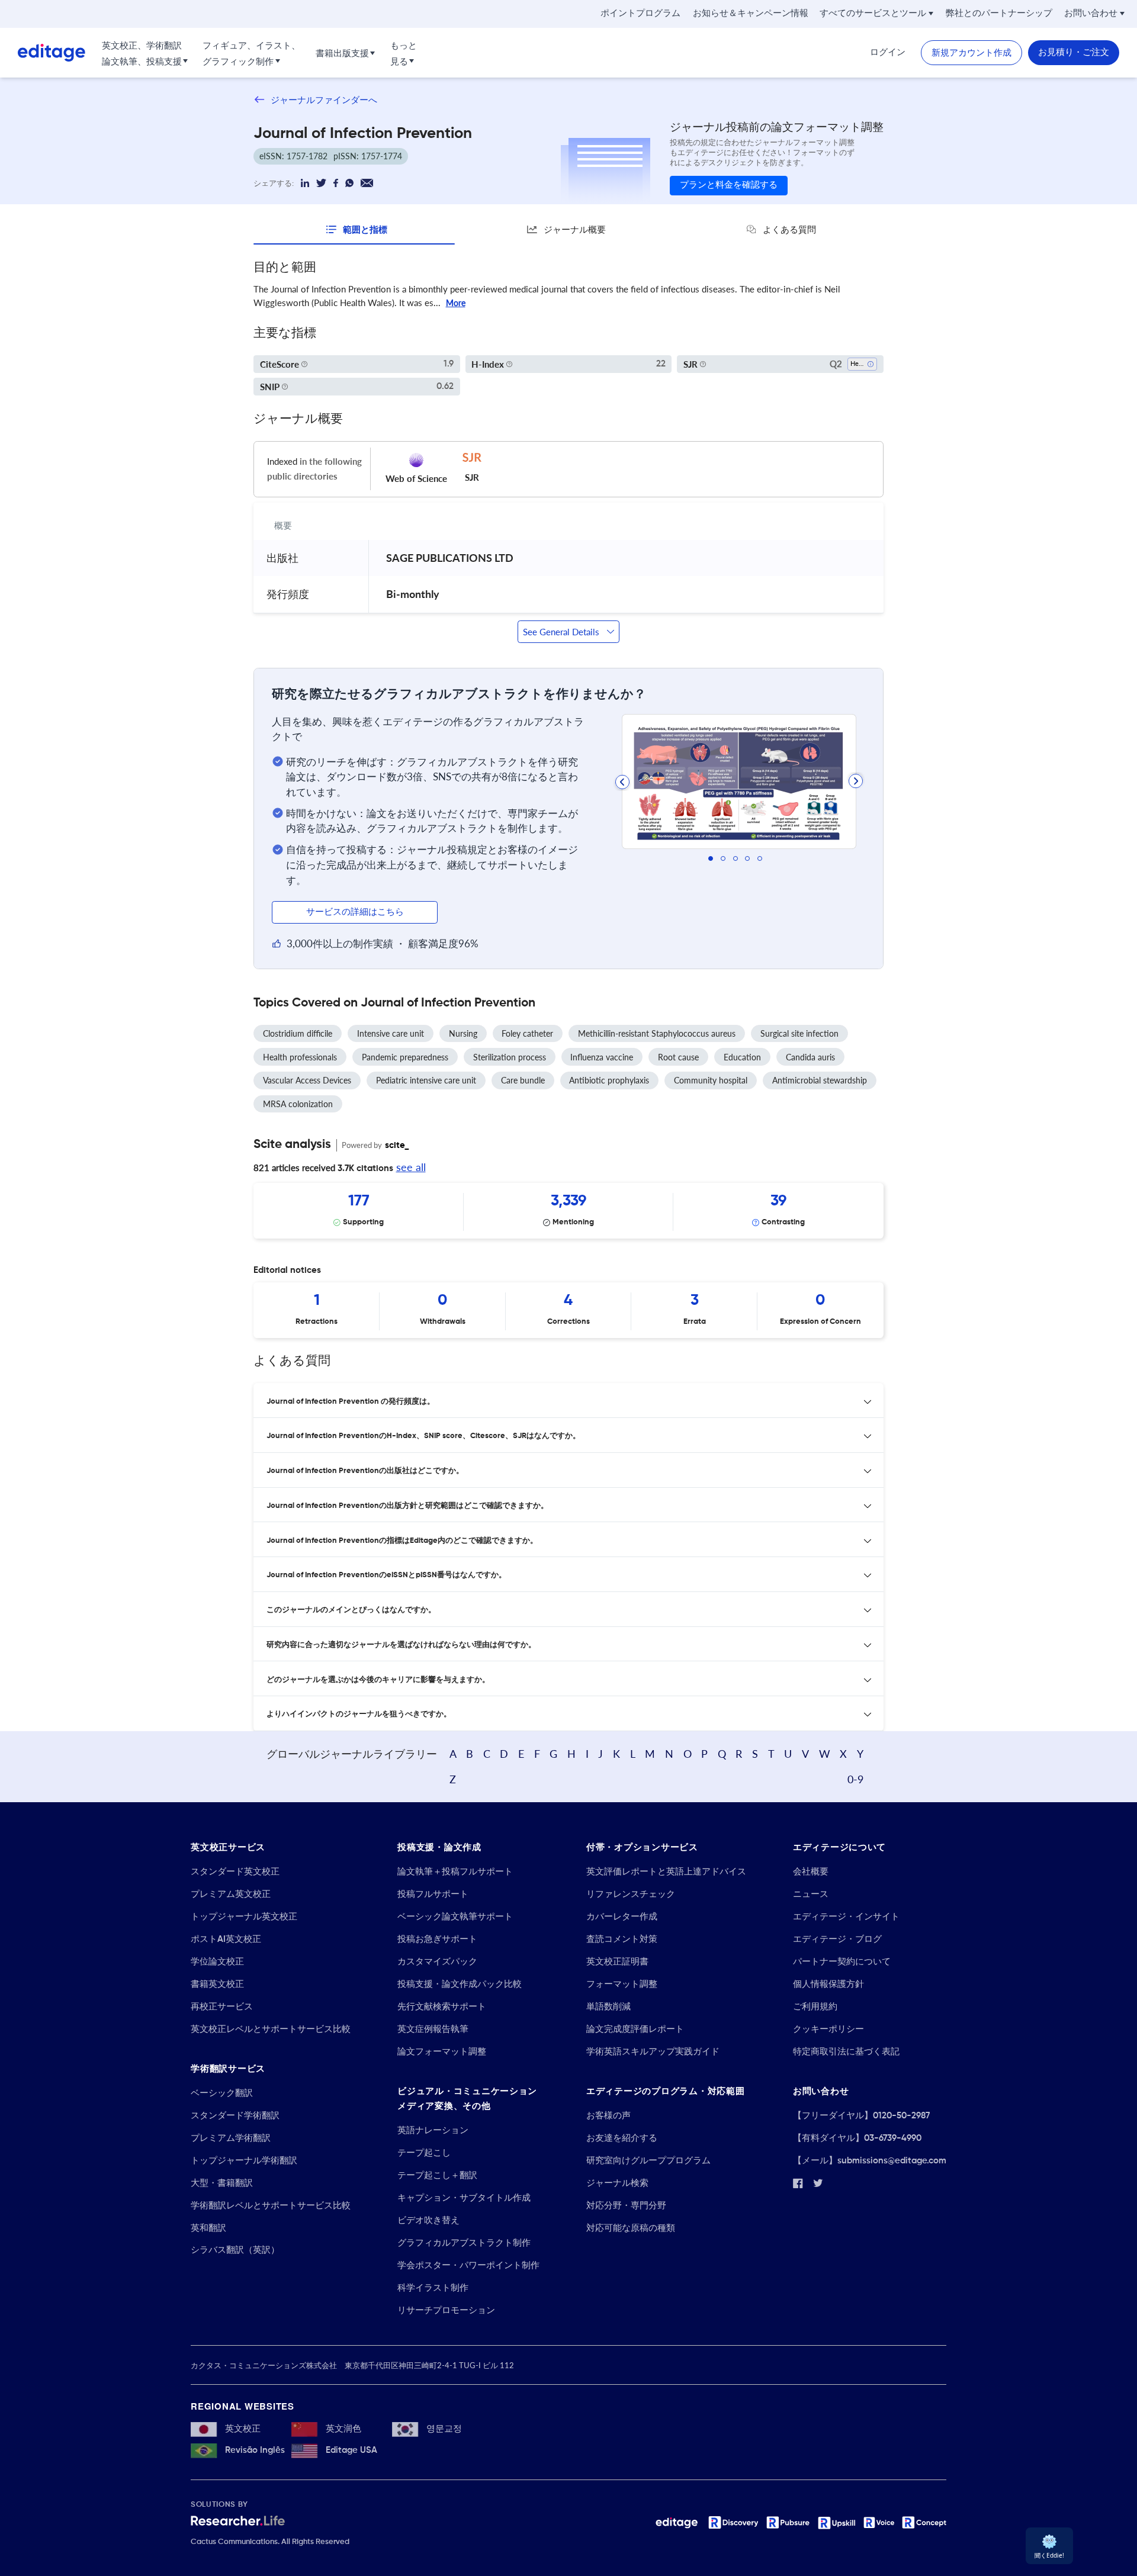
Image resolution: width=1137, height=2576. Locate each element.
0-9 (855, 1779)
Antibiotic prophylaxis (609, 1080)
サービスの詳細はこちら (355, 912)
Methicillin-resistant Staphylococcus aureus (657, 1033)
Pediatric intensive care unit (426, 1080)
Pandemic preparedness (405, 1057)
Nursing (463, 1033)
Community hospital (711, 1080)
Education (742, 1057)
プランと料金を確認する (729, 185)
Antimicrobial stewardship (820, 1080)
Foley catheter (527, 1033)
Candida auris (810, 1057)
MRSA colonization (298, 1104)
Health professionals (300, 1057)
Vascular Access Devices (307, 1080)
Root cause (678, 1057)
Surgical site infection (799, 1033)
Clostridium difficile (298, 1033)
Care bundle (523, 1080)
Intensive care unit (391, 1033)
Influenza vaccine (602, 1057)
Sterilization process (510, 1057)
